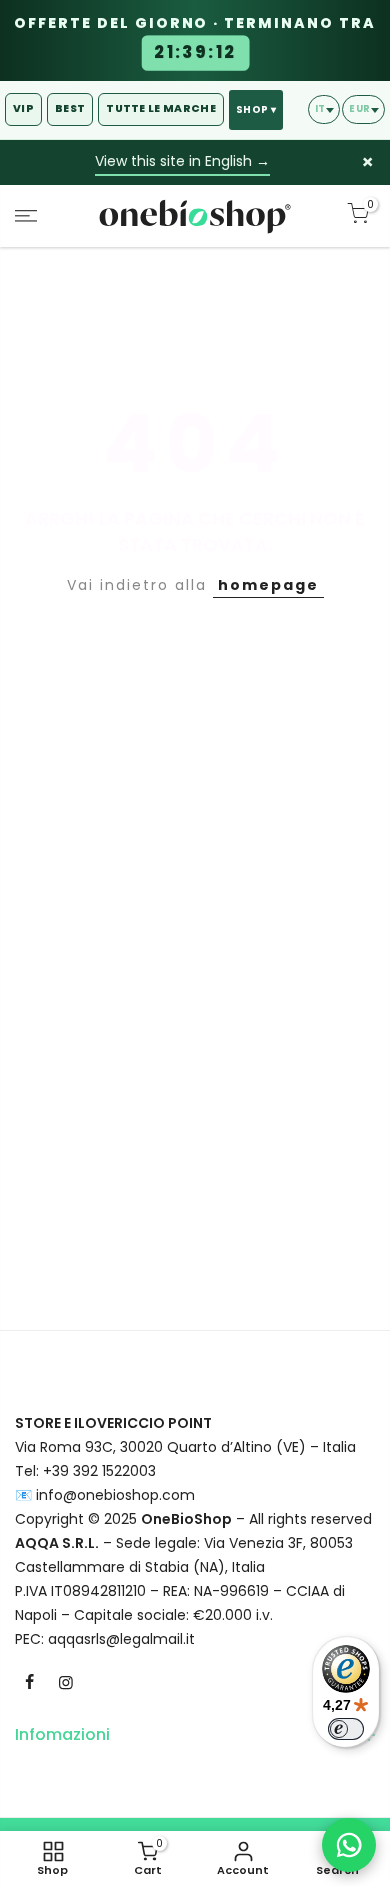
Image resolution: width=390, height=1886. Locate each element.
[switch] (346, 1729)
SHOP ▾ (256, 109)
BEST (70, 108)
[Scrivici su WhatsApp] (349, 1845)
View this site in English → (182, 161)
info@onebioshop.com (115, 1495)
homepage (268, 585)
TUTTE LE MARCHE (161, 108)
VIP (23, 108)
